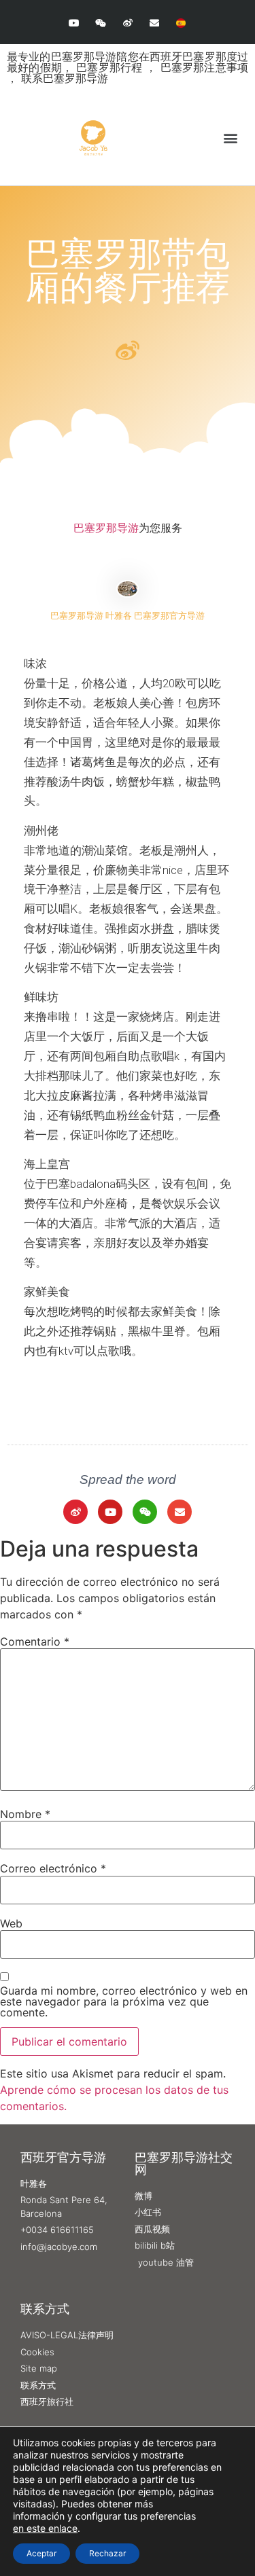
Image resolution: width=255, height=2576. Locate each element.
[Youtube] (74, 23)
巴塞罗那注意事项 (204, 67)
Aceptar (41, 2553)
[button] (230, 138)
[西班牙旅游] (181, 23)
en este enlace (45, 2528)
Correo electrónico (53, 1868)
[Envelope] (154, 23)
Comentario (35, 1641)
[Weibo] (128, 23)
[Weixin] (101, 23)
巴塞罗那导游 (106, 528)
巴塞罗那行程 (111, 67)
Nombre (25, 1814)
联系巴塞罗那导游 (65, 78)
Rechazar (107, 2553)
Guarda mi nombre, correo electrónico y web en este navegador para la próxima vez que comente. (124, 2001)
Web (11, 1923)
